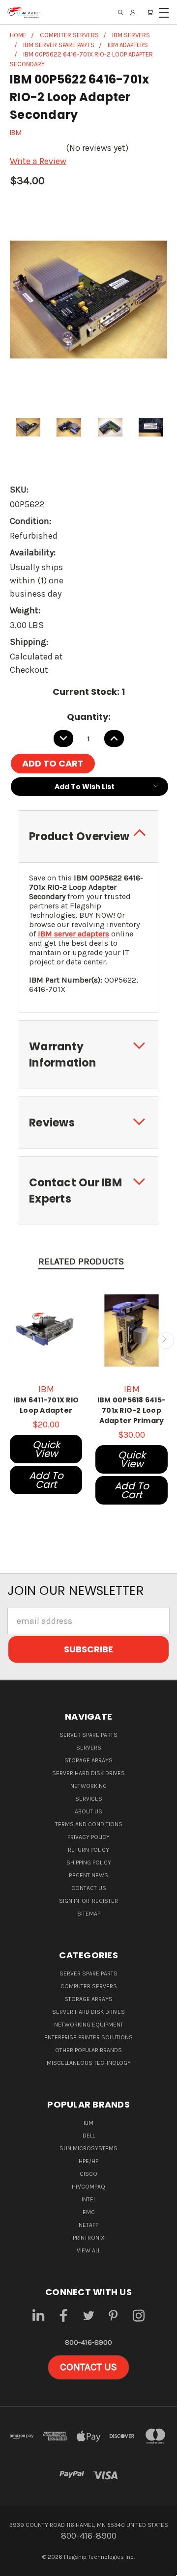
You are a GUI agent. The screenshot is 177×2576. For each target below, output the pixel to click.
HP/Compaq (88, 2187)
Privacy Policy (88, 1837)
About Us (88, 1811)
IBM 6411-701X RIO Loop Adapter (46, 1405)
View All (88, 2250)
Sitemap (89, 1914)
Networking (88, 1786)
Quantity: (89, 717)
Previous (12, 1341)
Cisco (88, 2174)
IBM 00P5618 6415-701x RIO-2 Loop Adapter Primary (132, 1410)
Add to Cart (46, 1480)
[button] (88, 2367)
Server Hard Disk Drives (88, 1773)
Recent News (88, 1875)
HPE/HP (88, 2161)
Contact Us (89, 1888)
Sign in (70, 1901)
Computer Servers (89, 1986)
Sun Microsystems (88, 2148)
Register (105, 1901)
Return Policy (88, 1850)
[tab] (88, 836)
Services (89, 1799)
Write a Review (38, 161)
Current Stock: (89, 692)
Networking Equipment (89, 2025)
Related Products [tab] (81, 1261)
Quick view (46, 1449)
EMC (89, 2212)
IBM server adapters (74, 934)
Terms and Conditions (89, 1824)
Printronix (89, 2238)
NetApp (88, 2225)
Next (165, 1341)
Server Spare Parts (88, 1735)
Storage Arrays (88, 1760)
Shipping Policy (89, 1863)
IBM (88, 2123)
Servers (89, 1748)
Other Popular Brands (88, 2050)
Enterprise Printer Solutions (88, 2037)
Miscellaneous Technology (89, 2063)
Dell (89, 2136)
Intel (89, 2199)
